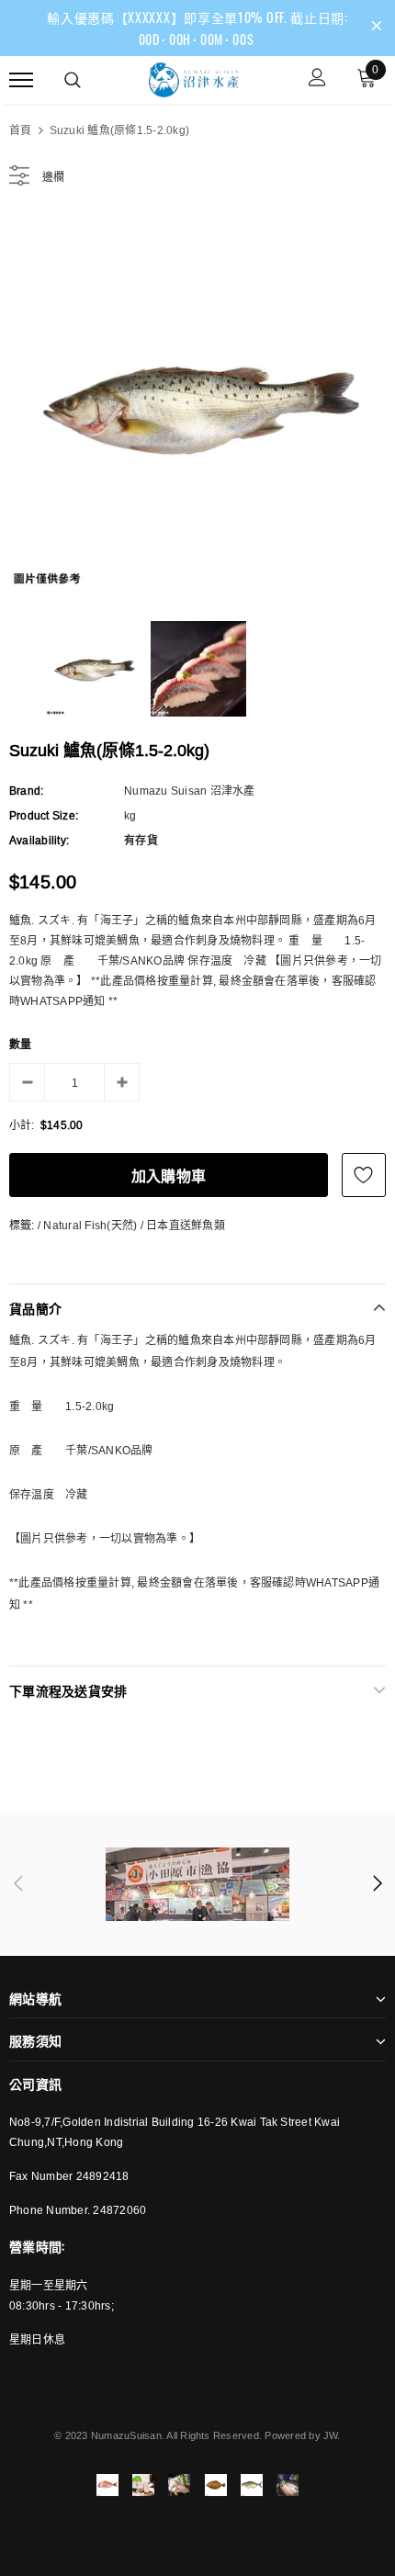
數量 (20, 1044)
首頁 (20, 130)
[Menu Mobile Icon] (21, 79)
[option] (197, 405)
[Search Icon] (73, 80)
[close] (377, 28)
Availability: (39, 840)
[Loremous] (197, 1884)
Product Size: (44, 815)
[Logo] (196, 77)
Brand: (26, 791)
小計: (22, 1125)
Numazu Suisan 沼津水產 (189, 791)
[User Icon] (317, 79)
